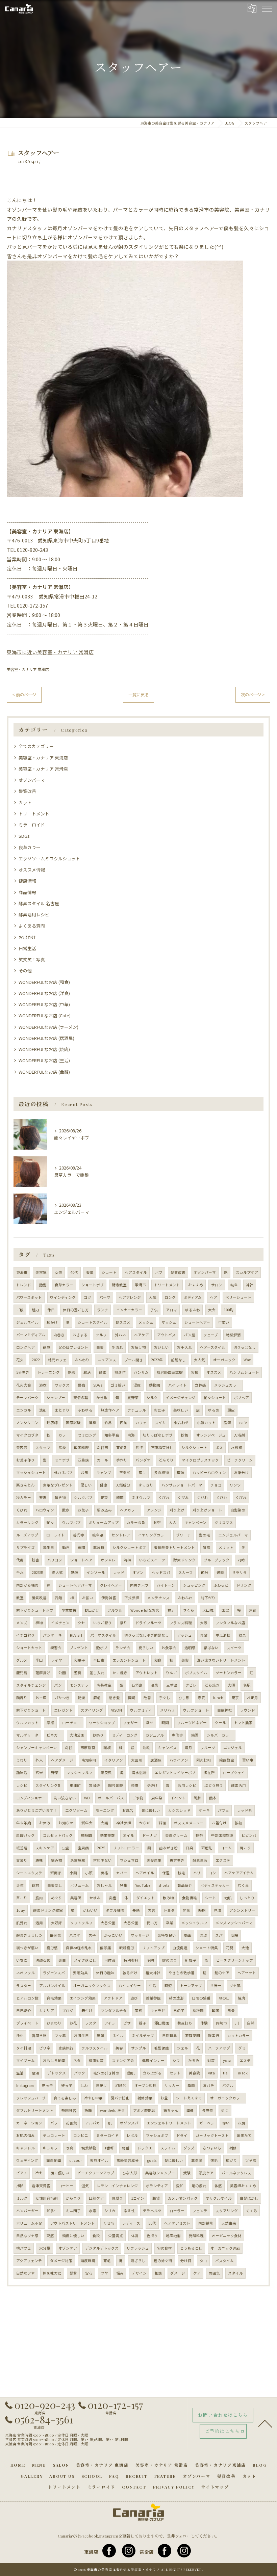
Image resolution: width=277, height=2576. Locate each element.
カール (103, 1460)
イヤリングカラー (153, 1535)
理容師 (52, 1423)
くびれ (164, 1497)
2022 (36, 1360)
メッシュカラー (227, 1385)
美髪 (185, 1660)
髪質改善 (27, 791)
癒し (142, 1472)
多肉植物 (161, 1472)
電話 (126, 2148)
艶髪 (43, 1285)
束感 (50, 2236)
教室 (20, 1598)
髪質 (73, 2273)
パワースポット (29, 1297)
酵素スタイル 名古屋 (39, 903)
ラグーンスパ (54, 1973)
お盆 (164, 2098)
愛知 (180, 2186)
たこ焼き (120, 1673)
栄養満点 (116, 2236)
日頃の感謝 (201, 1998)
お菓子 (83, 1510)
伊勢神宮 (109, 1598)
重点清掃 (223, 1635)
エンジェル (233, 1748)
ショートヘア (81, 1560)
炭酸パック (26, 1835)
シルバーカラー (220, 1735)
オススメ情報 (32, 870)
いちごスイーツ (152, 1560)
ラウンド (248, 1710)
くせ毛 (109, 2223)
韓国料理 (81, 1447)
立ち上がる (152, 2073)
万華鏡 (83, 1460)
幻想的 (121, 2085)
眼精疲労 (127, 1948)
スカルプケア (247, 1272)
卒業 (170, 1923)
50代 (152, 2223)
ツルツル (115, 1610)
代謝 (20, 1560)
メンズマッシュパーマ (234, 1923)
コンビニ (81, 2135)
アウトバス (166, 1335)
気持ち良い (167, 1935)
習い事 (248, 1760)
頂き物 (60, 1497)
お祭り (98, 1735)
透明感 (190, 1648)
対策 (211, 2060)
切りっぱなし (245, 1347)
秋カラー (24, 1497)
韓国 (216, 2010)
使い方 (152, 1923)
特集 (124, 1885)
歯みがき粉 (168, 1848)
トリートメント (34, 814)
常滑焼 (94, 1785)
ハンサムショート (244, 1372)
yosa (227, 2060)
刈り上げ (177, 1510)
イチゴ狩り (26, 1635)
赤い (226, 2123)
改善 (147, 1698)
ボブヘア (242, 1398)
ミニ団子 (73, 2211)
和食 (158, 1660)
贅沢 (43, 1497)
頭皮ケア (206, 2173)
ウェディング (27, 2160)
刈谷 (69, 1748)
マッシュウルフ (80, 1773)
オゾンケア (68, 2248)
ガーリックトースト (212, 2135)
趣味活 (22, 1773)
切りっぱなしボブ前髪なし (147, 1635)
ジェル (183, 2048)
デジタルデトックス (102, 2248)
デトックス (57, 2073)
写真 (70, 2148)
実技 (195, 1372)
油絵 (146, 1748)
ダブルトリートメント (35, 2110)
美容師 (76, 1898)
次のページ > (253, 695)
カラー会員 (136, 1522)
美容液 (22, 1447)
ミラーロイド (32, 825)
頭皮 (231, 1410)
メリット (226, 1547)
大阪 (204, 1623)
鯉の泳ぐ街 (163, 2261)
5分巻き (23, 1372)
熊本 (213, 1798)
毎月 (188, 1748)
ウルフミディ (141, 1710)
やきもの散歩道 (182, 1973)
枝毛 (181, 1873)
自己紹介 (24, 2010)
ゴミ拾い (118, 1385)
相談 (158, 2273)
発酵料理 (196, 2236)
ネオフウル (26, 1973)
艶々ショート (215, 1398)
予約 (150, 1960)
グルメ (22, 1660)
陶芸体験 (116, 1785)
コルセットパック (58, 1835)
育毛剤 (122, 1447)
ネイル (118, 2035)
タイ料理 (24, 2048)
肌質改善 (39, 1598)
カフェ (141, 1423)
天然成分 (123, 1485)
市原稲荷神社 (162, 1447)
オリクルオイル (219, 2198)
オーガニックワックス (92, 1985)
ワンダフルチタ (114, 2010)
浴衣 (43, 1385)
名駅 (247, 1685)
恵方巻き (177, 1860)
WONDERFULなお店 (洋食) (44, 993)
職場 (156, 2198)
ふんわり (82, 1360)
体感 (218, 2186)
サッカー (172, 2085)
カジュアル (155, 1735)
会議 (104, 1823)
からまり (73, 2198)
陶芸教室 (104, 1685)
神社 (250, 1285)
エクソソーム (76, 1810)
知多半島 (112, 1435)
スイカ (160, 1423)
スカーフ (186, 1572)
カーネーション (29, 2123)
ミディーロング (125, 1735)
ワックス (62, 1385)
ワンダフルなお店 (230, 1623)
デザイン (139, 2273)
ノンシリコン (27, 1423)
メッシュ (146, 1322)
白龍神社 (225, 1710)
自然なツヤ (26, 2273)
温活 (20, 2073)
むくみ (243, 1885)
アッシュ (184, 1635)
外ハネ (120, 1335)
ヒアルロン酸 (27, 1998)
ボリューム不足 (29, 2223)
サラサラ (240, 1572)
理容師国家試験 (170, 1372)
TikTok (242, 2073)
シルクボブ (83, 1497)
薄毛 (214, 2160)
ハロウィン (45, 1510)
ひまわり (54, 2023)
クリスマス (224, 1522)
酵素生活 (200, 1860)
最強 (81, 1385)
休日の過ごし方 (76, 1310)
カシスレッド (179, 1810)
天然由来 (229, 2223)
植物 (39, 1623)
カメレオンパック (183, 2198)
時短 (168, 1985)
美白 (62, 1960)
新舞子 (191, 1960)
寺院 (201, 1698)
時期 (202, 1910)
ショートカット (29, 1648)
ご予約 (138, 1798)
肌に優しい (60, 2173)
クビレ (191, 1685)
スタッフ (43, 1447)
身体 (20, 1885)
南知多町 (89, 1760)
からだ (145, 1823)
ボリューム (80, 1885)
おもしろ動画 (54, 2060)
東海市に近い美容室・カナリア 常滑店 (50, 652)
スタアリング (227, 2211)
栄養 (135, 1785)
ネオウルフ (141, 1497)
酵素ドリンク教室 (48, 1910)
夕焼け (152, 1785)
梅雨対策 (96, 2060)
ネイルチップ (143, 2035)
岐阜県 (98, 1535)
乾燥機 (99, 1547)
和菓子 (80, 1660)
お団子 (160, 1410)
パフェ (223, 1810)
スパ (219, 1935)
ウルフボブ (71, 1522)
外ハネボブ (63, 1472)
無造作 (120, 1372)
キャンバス (167, 1748)
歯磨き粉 (39, 2035)
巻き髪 (114, 1698)
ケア (197, 2273)
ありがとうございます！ (37, 1810)
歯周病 (83, 1848)
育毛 (107, 2261)
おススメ (123, 1322)
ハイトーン (166, 1585)
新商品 (56, 1873)
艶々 (50, 1522)
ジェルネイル (27, 1322)
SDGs (24, 836)
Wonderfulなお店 (145, 1610)
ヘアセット (247, 1973)
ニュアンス (107, 1360)
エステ (245, 2060)
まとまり (62, 1410)
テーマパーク (27, 1398)
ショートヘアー (197, 1322)
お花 (73, 2023)
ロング (170, 1297)
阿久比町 (204, 1760)
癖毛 (97, 1698)
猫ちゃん (171, 2110)
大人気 (199, 1360)
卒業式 (125, 1472)
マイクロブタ (27, 1435)
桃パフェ (24, 2248)
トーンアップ (191, 1985)
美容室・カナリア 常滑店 (28, 669)
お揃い (88, 1598)
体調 (135, 2236)
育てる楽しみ (65, 2098)
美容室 (41, 1272)
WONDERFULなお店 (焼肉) (44, 1049)
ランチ (103, 1310)
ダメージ (178, 2273)
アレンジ (154, 1510)
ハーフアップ (219, 2048)
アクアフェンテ (29, 2261)
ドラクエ (145, 2148)
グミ (242, 2048)
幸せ (150, 1723)
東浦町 (75, 1785)
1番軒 (109, 2148)
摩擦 (50, 1723)
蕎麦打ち (185, 2023)
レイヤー (58, 1660)
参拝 (139, 1447)
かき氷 (102, 1398)
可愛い (224, 1322)
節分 (205, 1572)
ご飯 (20, 1310)
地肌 (228, 1898)
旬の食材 (165, 2248)
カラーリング (27, 1522)
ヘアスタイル (136, 1272)
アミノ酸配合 (144, 2110)
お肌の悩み (26, 2135)
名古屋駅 (78, 1860)
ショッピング (194, 1585)
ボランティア (157, 2186)
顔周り (22, 1698)
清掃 (127, 1560)
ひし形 (184, 1698)
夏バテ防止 (120, 2098)
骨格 (104, 1873)
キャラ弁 (158, 2010)
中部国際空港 (222, 1835)
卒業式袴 (69, 1610)
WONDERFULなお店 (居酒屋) (46, 1038)
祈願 (88, 2110)
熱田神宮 (69, 2110)
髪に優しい (174, 2160)
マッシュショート (31, 1472)
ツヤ (104, 2273)
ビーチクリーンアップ (96, 2173)
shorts (164, 1885)
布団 (81, 1547)
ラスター (24, 1985)
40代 (74, 1272)
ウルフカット (27, 1723)
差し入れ (97, 1673)
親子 (143, 2023)
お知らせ (66, 1823)
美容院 (194, 2073)
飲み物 (168, 1898)
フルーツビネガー (192, 1723)
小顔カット (206, 1423)
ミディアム (193, 1297)
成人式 (57, 1572)
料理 (162, 1823)
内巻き (59, 1335)
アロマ (171, 1310)
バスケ (75, 1935)
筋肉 (39, 1898)
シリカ (110, 2211)
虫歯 (66, 1848)
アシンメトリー (242, 1910)
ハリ (197, 1873)
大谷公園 (108, 1923)
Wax (247, 1360)
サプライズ (26, 1547)
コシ (212, 1873)
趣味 (39, 1860)
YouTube (143, 1885)
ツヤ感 (251, 2160)
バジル (228, 2085)
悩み (120, 2273)
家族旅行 (66, 2048)
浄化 (20, 2035)
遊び (134, 1998)
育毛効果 (54, 1998)
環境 (107, 1748)
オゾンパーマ (32, 780)
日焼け (102, 2085)
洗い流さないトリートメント (221, 1660)
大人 (173, 1522)
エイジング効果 (83, 1998)
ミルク (22, 2198)
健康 (104, 1485)
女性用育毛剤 (47, 2198)
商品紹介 (185, 1885)
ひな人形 (130, 2173)
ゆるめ (214, 1410)
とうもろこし (191, 2248)
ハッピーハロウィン (209, 1472)
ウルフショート (196, 1710)
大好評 (57, 1923)
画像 (190, 2110)
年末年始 (24, 1823)
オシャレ (108, 1560)
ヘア (213, 1297)
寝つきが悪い (27, 1948)
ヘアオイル (145, 1873)
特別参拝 (131, 1960)
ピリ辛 (45, 2048)
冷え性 (129, 2211)
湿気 (85, 2186)
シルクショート (194, 1447)
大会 (212, 1310)
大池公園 (77, 1735)
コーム (226, 1848)
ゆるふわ (193, 1310)
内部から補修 (27, 1585)
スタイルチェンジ (31, 1685)
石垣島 (137, 1685)
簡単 (47, 1347)
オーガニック (224, 1360)
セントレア (121, 1535)
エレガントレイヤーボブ (175, 1773)
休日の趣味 (105, 1973)
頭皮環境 (88, 2261)
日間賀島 (170, 2035)
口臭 (190, 1848)
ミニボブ (62, 1460)
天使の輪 (81, 1398)
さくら (189, 1610)
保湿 (166, 1873)
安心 (89, 2273)
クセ (81, 1623)
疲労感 (52, 1948)
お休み (45, 1823)
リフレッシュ (138, 2248)
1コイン (138, 2198)
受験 (187, 2173)
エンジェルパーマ (233, 1535)
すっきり (146, 1485)
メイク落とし (85, 1960)
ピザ (127, 2023)
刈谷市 (103, 1447)
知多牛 (52, 2211)
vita (211, 2073)
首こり (22, 1898)
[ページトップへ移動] (265, 2423)
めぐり (57, 1898)
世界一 (216, 1985)
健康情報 (27, 881)
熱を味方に (52, 2273)
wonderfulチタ (112, 2110)
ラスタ (91, 2023)
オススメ (214, 1372)
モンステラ (79, 1685)
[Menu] (267, 8)
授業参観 (153, 1998)
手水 (20, 1572)
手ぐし (165, 1698)
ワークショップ (102, 1723)
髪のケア (222, 1973)
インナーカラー (129, 1310)
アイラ (110, 2023)
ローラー (177, 2211)
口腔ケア (96, 2198)
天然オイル (99, 2160)
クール (220, 1723)
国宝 (225, 1610)
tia (225, 2073)
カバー (122, 1873)
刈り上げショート (207, 1510)
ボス (219, 1447)
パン (58, 1685)
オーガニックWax (225, 2248)
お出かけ (27, 937)
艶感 (72, 1372)
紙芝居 (22, 1848)
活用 (39, 1923)
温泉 (154, 1685)
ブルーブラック (217, 1560)
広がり (232, 2160)
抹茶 (199, 1835)
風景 (231, 2010)
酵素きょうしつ (29, 1935)
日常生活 (27, 948)
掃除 (20, 2186)
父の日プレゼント (73, 1347)
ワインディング (63, 1297)
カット (25, 802)
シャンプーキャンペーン (36, 1748)
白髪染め (238, 1510)
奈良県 (106, 1773)
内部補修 (206, 2223)
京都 (253, 1610)
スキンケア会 (123, 2060)
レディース (131, 2223)
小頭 (89, 1873)
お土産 (41, 1698)
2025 (101, 1848)
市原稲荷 (88, 1748)
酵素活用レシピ (34, 915)
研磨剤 (207, 1848)
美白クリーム (176, 1835)
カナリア (47, 2010)
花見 (230, 1948)
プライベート (27, 2023)
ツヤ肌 (235, 1985)
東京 (235, 1698)
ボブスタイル (196, 1673)
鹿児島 (22, 1673)
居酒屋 (156, 1760)
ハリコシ (55, 1560)
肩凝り (117, 2198)
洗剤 (43, 1410)
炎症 (112, 1898)
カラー (64, 1435)
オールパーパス (111, 1798)
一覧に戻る (138, 695)
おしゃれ (104, 1885)
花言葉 (71, 2123)
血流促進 (180, 1948)
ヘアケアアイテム (239, 1873)
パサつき (62, 1698)
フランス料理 (181, 1623)
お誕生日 (81, 2035)
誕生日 (48, 1547)
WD (87, 1798)
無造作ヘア (110, 1410)
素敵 (204, 1635)
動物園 (155, 1385)
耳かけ (52, 1322)
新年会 (87, 1823)
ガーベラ (207, 2123)
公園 (62, 1673)
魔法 (181, 1472)
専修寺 (178, 1735)
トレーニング (49, 1372)
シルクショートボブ (129, 1547)
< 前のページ (24, 695)
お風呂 (128, 1810)
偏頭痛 (106, 1948)
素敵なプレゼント (58, 1485)
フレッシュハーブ (31, 2098)
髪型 (90, 1272)
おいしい (161, 1347)
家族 (138, 2010)
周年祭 (157, 1798)
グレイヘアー (111, 1585)
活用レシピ (187, 1785)
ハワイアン (179, 1760)
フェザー (130, 1723)
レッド (119, 1572)
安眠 (234, 1935)
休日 (51, 1310)
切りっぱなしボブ (158, 1435)
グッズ (189, 2148)
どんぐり (166, 1460)
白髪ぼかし (249, 2198)
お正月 (253, 1698)
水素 (93, 2211)
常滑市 (140, 1285)
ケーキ (204, 1810)
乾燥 (81, 1698)
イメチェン (60, 1623)
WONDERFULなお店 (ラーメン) (48, 1027)
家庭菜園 (193, 2035)
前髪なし (178, 1360)
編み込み (104, 1510)
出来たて (244, 2135)
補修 (233, 2148)
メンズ (22, 1623)
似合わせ (181, 1423)
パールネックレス (236, 2173)
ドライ (182, 2135)
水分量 (45, 2248)
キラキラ (50, 2148)
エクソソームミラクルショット (49, 858)
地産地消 (173, 2236)
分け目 (186, 2261)
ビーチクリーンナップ (235, 1960)
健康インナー (153, 2060)
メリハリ (168, 1710)
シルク (152, 1398)
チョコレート (54, 2135)
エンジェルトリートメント (169, 2123)
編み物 (57, 1860)
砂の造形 (176, 1998)
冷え (39, 2173)
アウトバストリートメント (73, 2223)
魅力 (35, 1310)
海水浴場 (139, 1773)
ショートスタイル (93, 1322)
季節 (191, 2085)
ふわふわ (185, 1598)
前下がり (208, 1598)
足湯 (35, 2073)
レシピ (22, 1785)
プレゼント (79, 1648)
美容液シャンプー (160, 2173)
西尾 (124, 1423)
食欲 (96, 2236)
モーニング (105, 1810)
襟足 (171, 1610)
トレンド (24, 1285)
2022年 (157, 1360)
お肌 (242, 2123)
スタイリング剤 (48, 1785)
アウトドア (113, 1998)
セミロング (87, 1435)
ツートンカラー (229, 1673)
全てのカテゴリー (36, 746)
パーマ (105, 1297)
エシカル (24, 1410)
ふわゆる (85, 1410)
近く (225, 2110)
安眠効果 (80, 1973)
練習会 (56, 1648)
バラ (54, 2123)
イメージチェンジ (181, 1398)
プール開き (134, 1360)
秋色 (184, 1435)
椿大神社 (153, 1973)
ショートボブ (93, 1285)
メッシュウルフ (194, 1923)
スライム (168, 2148)
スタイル (235, 2273)
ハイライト (178, 1385)
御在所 (209, 1773)
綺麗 (120, 1497)
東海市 (22, 1272)
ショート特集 (207, 1948)
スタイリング (92, 1710)
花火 (20, 1360)
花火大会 (24, 1385)
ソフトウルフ (81, 1923)
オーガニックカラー (227, 2098)
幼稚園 (198, 2010)
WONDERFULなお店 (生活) (44, 1060)
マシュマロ (129, 1860)
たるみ (194, 2060)
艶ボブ (102, 1648)
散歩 (66, 1510)
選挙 (220, 1572)
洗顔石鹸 (43, 1960)
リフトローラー (126, 1848)
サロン (217, 1285)
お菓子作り (26, 1460)
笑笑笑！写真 (32, 959)
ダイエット (145, 1898)
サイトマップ (215, 2487)
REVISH (76, 1635)
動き (66, 1547)
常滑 (62, 1447)
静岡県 (56, 1935)
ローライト (56, 1535)
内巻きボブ (139, 1585)
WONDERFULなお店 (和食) (44, 982)
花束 (104, 1497)
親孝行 (214, 2035)
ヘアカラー (129, 1510)
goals (152, 2160)
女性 (58, 1272)
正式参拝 (132, 1598)
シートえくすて (189, 2098)
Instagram (25, 2085)
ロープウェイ (234, 1773)
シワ (176, 2060)
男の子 (179, 2010)
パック (80, 2073)
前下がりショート (31, 1710)
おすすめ (196, 1285)
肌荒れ (22, 1923)
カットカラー (238, 2035)
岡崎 (132, 1698)
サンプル (138, 2048)
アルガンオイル (52, 1985)
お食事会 (169, 1648)
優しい (86, 1485)
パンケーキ (52, 1635)
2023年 (38, 1572)
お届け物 (138, 1347)
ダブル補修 (115, 1910)
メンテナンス (158, 1598)
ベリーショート (238, 1297)
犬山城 (208, 1610)
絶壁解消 (233, 1335)
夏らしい (146, 1648)
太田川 (137, 1760)
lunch (218, 1698)
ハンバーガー (27, 2211)
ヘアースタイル (213, 1347)
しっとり (247, 1898)
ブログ (68, 2010)
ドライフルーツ (148, 1623)
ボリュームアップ (104, 1522)
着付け (87, 2010)
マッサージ (140, 1935)
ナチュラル (137, 1410)
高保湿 (197, 2160)
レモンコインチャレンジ (117, 2186)
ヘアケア (142, 1335)
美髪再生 (154, 1860)
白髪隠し (55, 1885)
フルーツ (208, 1748)
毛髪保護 (161, 2048)
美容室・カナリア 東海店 (43, 758)
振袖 (238, 1823)
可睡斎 (110, 1960)
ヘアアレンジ (130, 1297)
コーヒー (66, 2186)
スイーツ (234, 1648)
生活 (153, 1985)
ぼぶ (203, 1935)
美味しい (181, 1410)
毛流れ (117, 1347)
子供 (154, 1310)
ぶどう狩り (214, 1785)
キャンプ (104, 1472)
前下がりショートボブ (35, 1610)
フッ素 (60, 2035)
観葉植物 (89, 2148)
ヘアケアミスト (177, 2223)
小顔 (73, 1873)
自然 (251, 2023)
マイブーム (26, 2060)
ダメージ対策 (61, 2261)
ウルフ (101, 1335)
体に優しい (151, 1810)
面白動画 (54, 2160)
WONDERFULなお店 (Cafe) (45, 1015)
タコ (203, 2261)
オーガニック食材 (227, 2236)
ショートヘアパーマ (75, 1585)
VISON (117, 1710)
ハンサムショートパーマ (182, 1485)
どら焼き (212, 1685)
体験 (204, 2023)
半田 (39, 1660)
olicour (75, 2160)
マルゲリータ (27, 1735)
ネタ (77, 2060)
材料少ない (103, 1860)
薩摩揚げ (43, 1673)
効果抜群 (107, 1835)
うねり (22, 1760)
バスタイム (224, 2261)
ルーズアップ (27, 1535)
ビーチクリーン (240, 1460)
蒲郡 (93, 1423)
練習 (195, 1735)
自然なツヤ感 (27, 2236)
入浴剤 (239, 1435)
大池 (245, 1948)
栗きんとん (26, 1485)
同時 (241, 1560)
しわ (84, 2085)
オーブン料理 (145, 2085)
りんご (171, 1673)
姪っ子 (67, 2085)
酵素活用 (238, 1785)
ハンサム (141, 1372)
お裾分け (242, 1472)
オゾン (138, 1572)
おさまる (80, 1335)
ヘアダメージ (62, 1760)
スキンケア (45, 1848)
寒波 (75, 1572)
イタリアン (114, 1760)
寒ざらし (138, 2261)
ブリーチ (183, 1535)
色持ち (152, 2236)
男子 (92, 1935)
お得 (157, 1522)
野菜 (55, 1773)
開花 (186, 1910)
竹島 (108, 1423)
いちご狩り (103, 1623)
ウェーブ (211, 1335)
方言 (152, 1910)
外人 (39, 1760)
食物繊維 (190, 1898)
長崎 (136, 1910)
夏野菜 (133, 1398)
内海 (131, 1435)
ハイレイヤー (130, 1985)
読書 (35, 1560)
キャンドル (26, 2148)
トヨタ (169, 1910)
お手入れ (184, 1347)
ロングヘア (26, 1347)
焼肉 (242, 1998)
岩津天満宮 (41, 2186)
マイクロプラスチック (200, 1460)
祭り (124, 1623)
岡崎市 (221, 2023)
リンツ (235, 1485)
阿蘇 (197, 1798)
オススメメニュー (189, 1823)
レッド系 (245, 1810)
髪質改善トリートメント (174, 1547)
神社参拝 (124, 1823)
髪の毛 (205, 1535)
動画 (188, 1935)
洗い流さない (65, 1798)
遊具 (78, 1673)
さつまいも (212, 2148)
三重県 (172, 1685)
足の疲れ (199, 2186)
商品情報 (27, 892)
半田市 (99, 1660)
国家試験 (73, 1423)
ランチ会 (123, 1648)
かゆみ (95, 1898)
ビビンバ (249, 1835)
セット (175, 2073)
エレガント (63, 1710)
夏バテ (209, 2085)
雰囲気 (214, 2273)
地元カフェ (57, 1360)
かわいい (90, 1910)
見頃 (218, 1910)
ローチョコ (71, 1723)
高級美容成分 (128, 2160)
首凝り (22, 1860)
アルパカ (93, 2123)
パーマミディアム (31, 1335)
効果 (242, 1635)
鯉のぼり (170, 1960)
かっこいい (113, 1935)
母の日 (224, 1998)
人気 (153, 1297)
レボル (132, 2135)
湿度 (137, 1385)
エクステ (223, 1860)
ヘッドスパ (161, 1572)
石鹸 (58, 1598)
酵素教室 (119, 1285)
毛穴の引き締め (106, 2073)
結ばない (211, 1648)
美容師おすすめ (243, 2186)
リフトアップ (153, 1948)
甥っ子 (47, 2085)
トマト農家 (243, 1723)
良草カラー (30, 847)
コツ (87, 1297)
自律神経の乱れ (79, 1948)
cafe (243, 1423)
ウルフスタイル (94, 2048)
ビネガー (54, 1735)
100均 (229, 1310)
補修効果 (145, 2098)
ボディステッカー (215, 1885)
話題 (227, 1423)
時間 (165, 1723)
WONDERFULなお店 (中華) (44, 1004)
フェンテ (200, 2211)
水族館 (237, 1447)
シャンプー (56, 1398)
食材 (35, 1885)
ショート (109, 1272)
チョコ (216, 1485)
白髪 (100, 1347)
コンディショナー (31, 1798)
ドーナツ (150, 1835)
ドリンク (244, 1585)
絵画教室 (227, 1760)
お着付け (219, 1823)
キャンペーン (195, 1522)
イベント (178, 1798)
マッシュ (169, 1322)
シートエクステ (29, 1873)
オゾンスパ (129, 2123)
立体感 (200, 1385)
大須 (231, 1685)
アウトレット (147, 1673)
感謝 (101, 2035)
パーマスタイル (103, 1635)
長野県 (208, 2110)
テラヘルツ (152, 2211)
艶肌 (131, 2073)
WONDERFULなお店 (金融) (44, 1072)
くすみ (251, 2211)
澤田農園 (162, 2023)
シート (211, 1898)
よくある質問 (32, 926)
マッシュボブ (157, 2135)
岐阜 (234, 1285)
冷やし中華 (93, 2098)
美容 (119, 2048)
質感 (207, 1547)
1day (21, 1910)
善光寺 (79, 1535)
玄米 (39, 1773)
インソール (96, 1572)
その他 (25, 971)
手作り (122, 1460)
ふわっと (221, 1585)
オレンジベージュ (211, 1435)
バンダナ (143, 1460)
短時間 (86, 1835)
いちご (22, 1960)
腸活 (87, 1372)
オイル (129, 1835)
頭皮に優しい (73, 2236)
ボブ (159, 1272)
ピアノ (22, 2173)
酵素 (103, 1372)
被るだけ (130, 1973)
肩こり (245, 1848)
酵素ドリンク (184, 1560)
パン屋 (190, 1335)
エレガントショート (129, 1660)
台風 (84, 1472)
